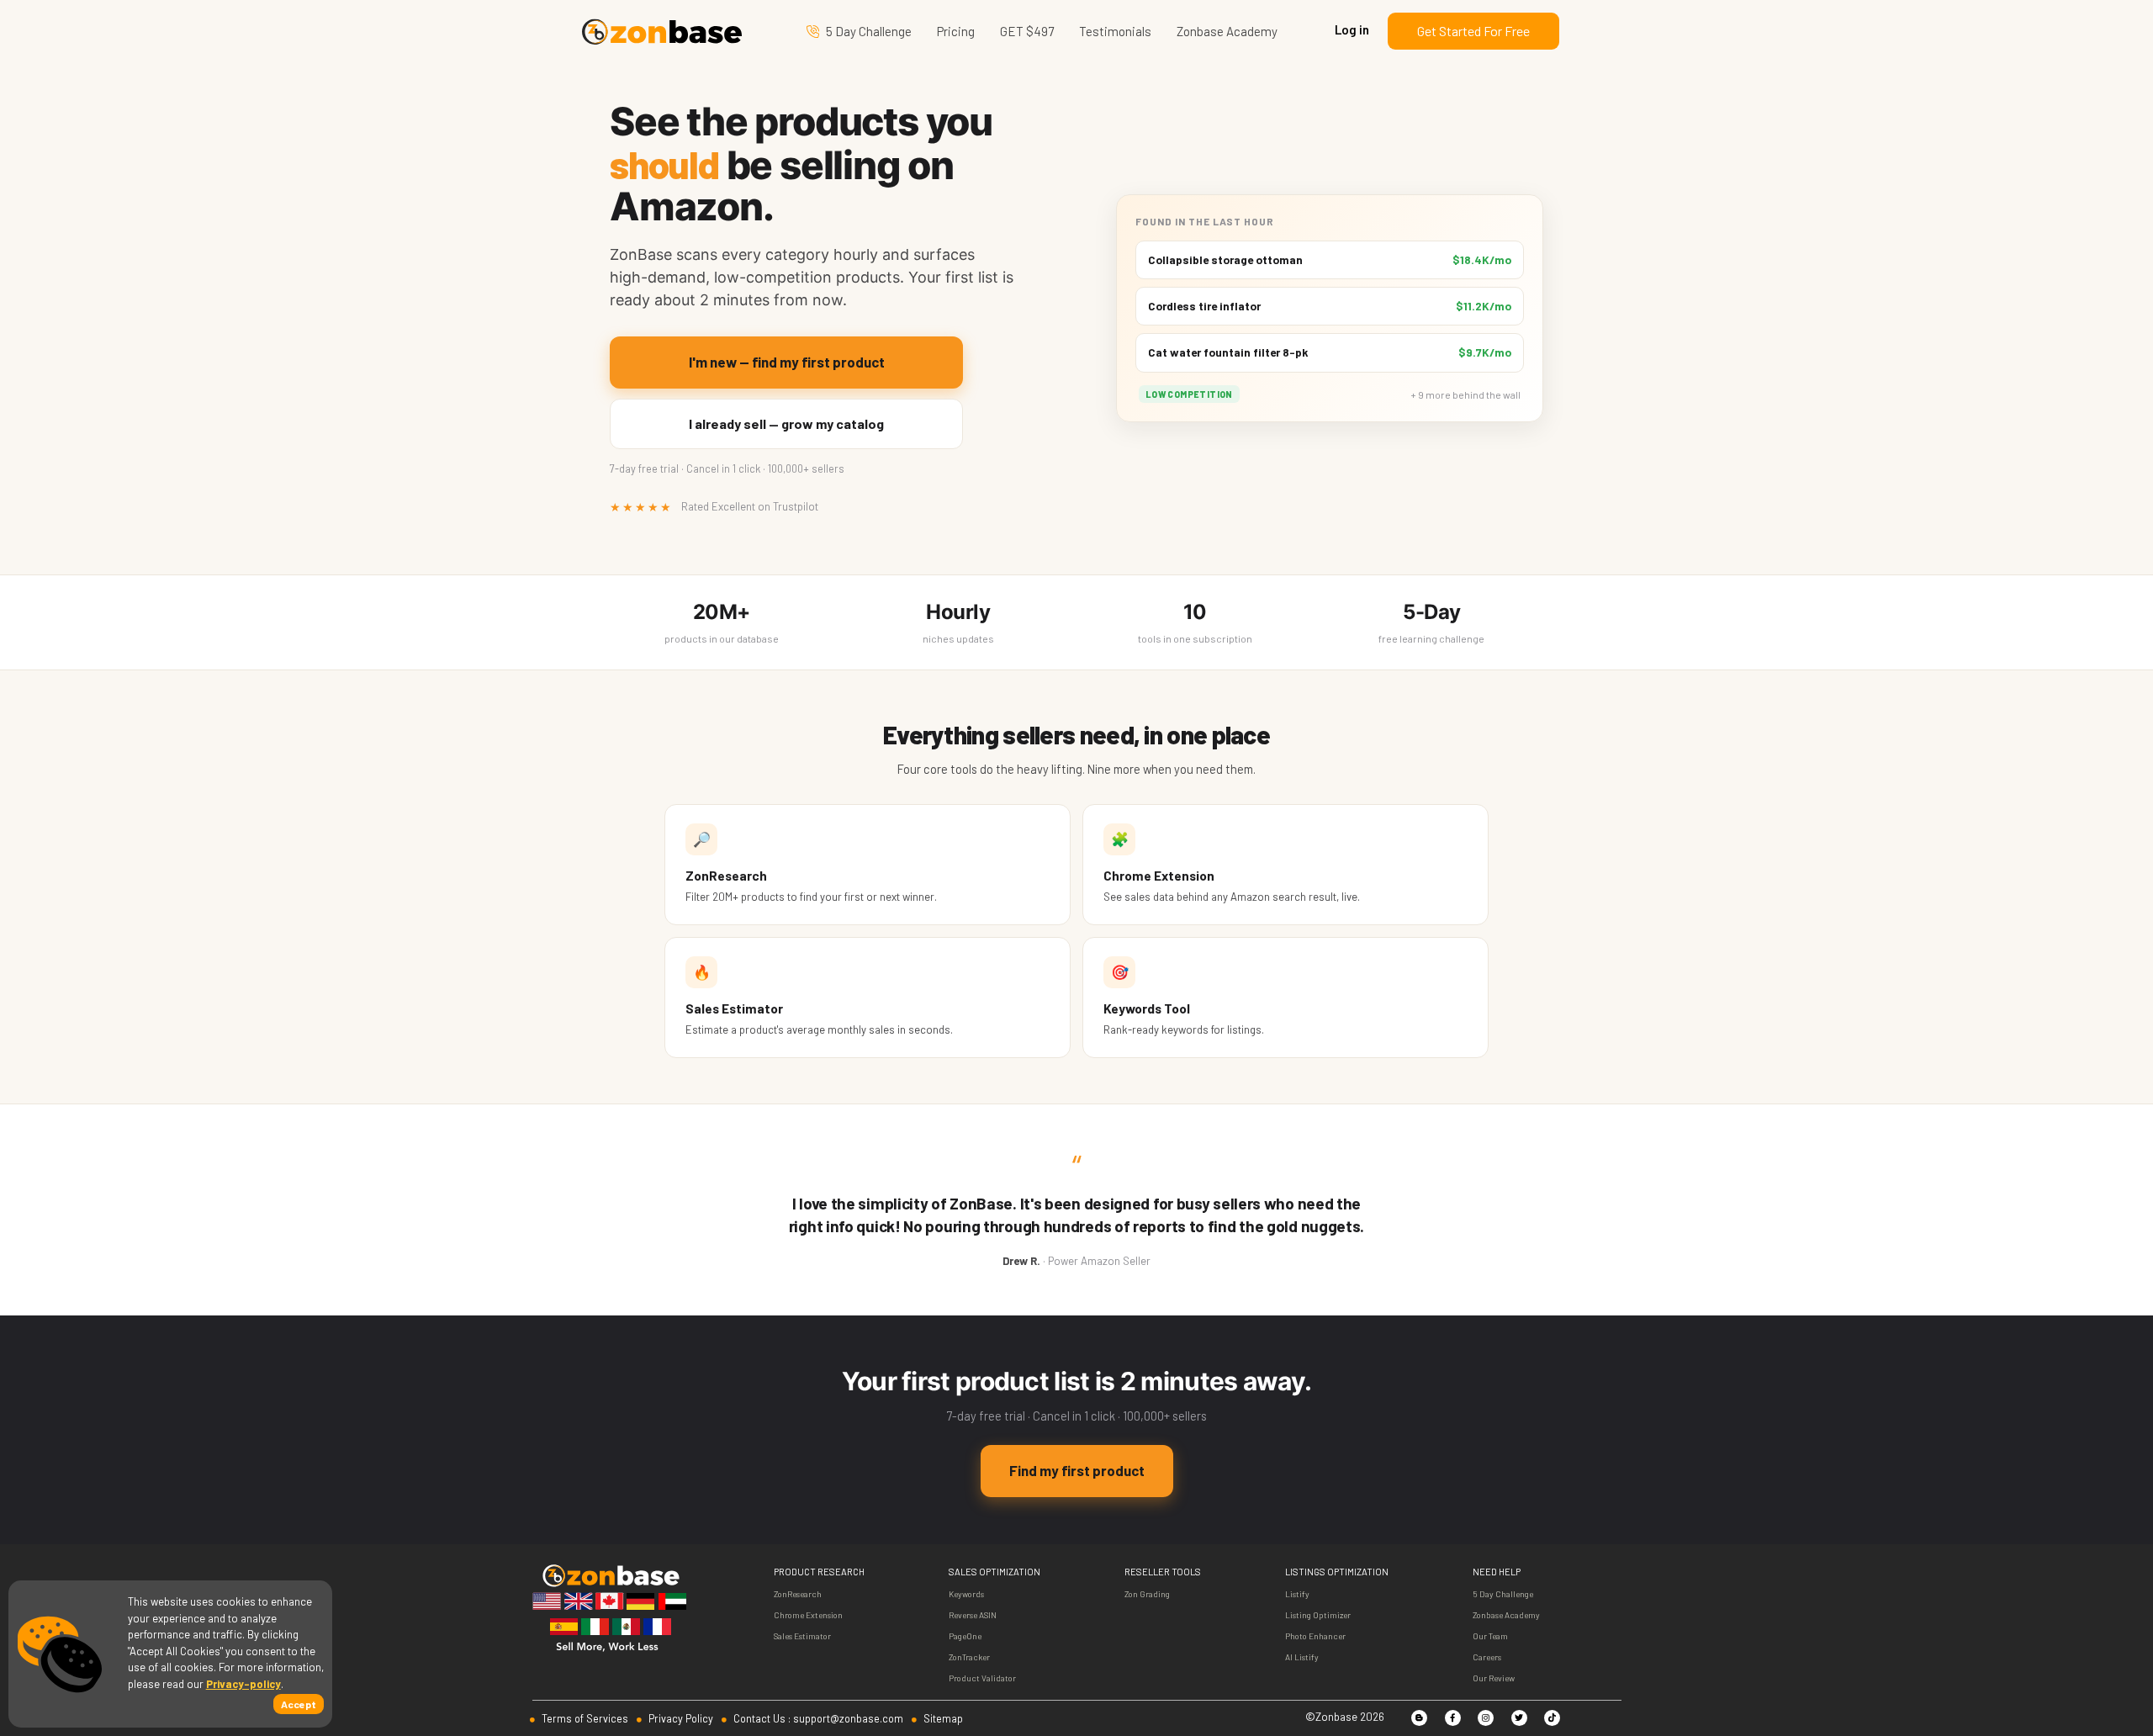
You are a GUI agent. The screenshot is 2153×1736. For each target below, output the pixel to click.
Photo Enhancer (1315, 1636)
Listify (1297, 1594)
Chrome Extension (808, 1615)
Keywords (966, 1594)
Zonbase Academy (1227, 31)
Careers (1487, 1657)
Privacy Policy (680, 1718)
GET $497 (1027, 31)
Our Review (1494, 1678)
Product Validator (982, 1678)
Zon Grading (1147, 1594)
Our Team (1490, 1636)
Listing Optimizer (1318, 1615)
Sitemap (942, 1718)
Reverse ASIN (973, 1615)
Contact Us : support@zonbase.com (817, 1718)
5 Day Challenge (869, 31)
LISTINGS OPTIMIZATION (1337, 1572)
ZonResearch (798, 1594)
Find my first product (1077, 1470)
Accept (299, 1704)
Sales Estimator (802, 1636)
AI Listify (1302, 1657)
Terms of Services (584, 1718)
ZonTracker (969, 1657)
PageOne (965, 1636)
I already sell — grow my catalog (786, 423)
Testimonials (1115, 31)
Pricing (956, 31)
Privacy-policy (243, 1684)
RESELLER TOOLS (1163, 1572)
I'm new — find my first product (787, 362)
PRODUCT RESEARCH (819, 1572)
